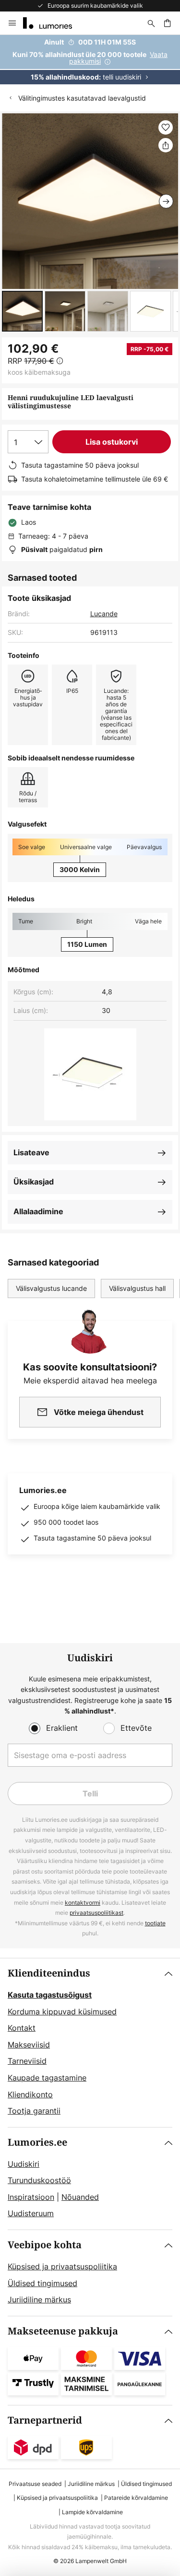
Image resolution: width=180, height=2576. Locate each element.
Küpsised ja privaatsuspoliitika (62, 2266)
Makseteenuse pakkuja (63, 2331)
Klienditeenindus (49, 1973)
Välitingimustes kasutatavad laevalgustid (82, 98)
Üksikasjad (34, 1182)
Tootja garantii (34, 2111)
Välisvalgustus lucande (51, 1288)
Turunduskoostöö (39, 2180)
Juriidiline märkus (39, 2300)
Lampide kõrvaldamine (92, 2512)
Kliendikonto (30, 2094)
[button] (22, 311)
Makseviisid (29, 2045)
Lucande (104, 614)
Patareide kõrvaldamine (136, 2498)
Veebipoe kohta (45, 2245)
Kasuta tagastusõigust (50, 1995)
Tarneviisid (27, 2061)
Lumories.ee (37, 2143)
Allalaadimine (38, 1211)
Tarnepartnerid (45, 2421)
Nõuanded (80, 2197)
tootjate (155, 1923)
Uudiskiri (24, 2164)
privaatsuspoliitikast (96, 1913)
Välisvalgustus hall (137, 1288)
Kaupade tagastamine (47, 2078)
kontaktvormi (83, 1903)
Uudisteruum (31, 2213)
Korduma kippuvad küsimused (62, 2012)
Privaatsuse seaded (35, 2484)
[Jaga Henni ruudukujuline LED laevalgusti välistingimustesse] (166, 145)
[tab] (90, 2043)
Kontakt (22, 2028)
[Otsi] (151, 23)
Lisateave (31, 1152)
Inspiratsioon (31, 2197)
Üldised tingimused (42, 2283)
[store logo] (53, 23)
